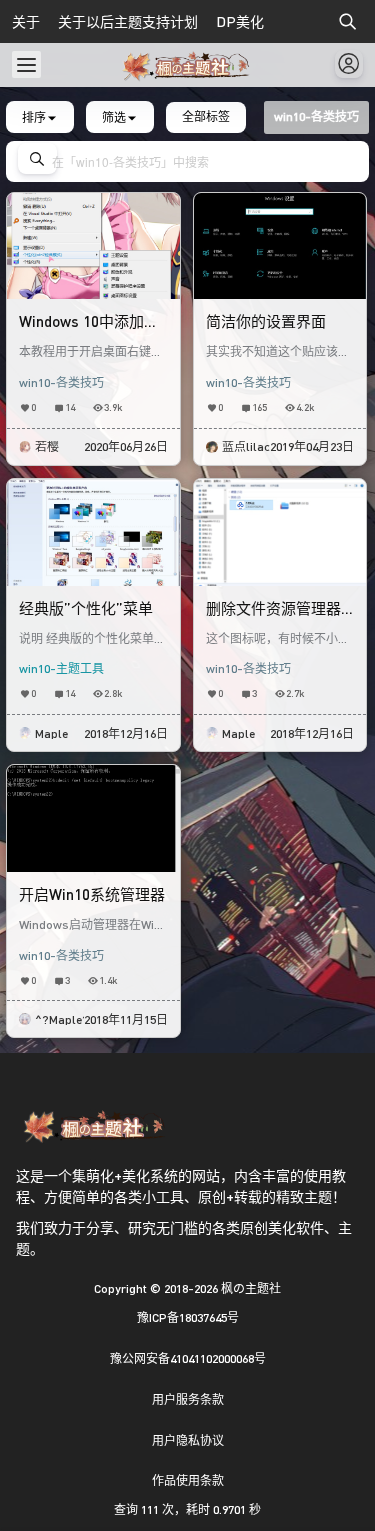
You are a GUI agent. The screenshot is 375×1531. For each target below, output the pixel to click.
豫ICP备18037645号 (188, 1317)
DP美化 (240, 21)
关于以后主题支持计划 (128, 21)
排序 (34, 116)
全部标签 (206, 116)
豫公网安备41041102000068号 (188, 1358)
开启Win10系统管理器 (92, 894)
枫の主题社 (249, 1288)
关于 (26, 21)
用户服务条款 (188, 1399)
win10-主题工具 (61, 668)
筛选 (114, 116)
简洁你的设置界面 (266, 321)
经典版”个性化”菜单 (86, 608)
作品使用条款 (188, 1480)
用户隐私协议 (188, 1440)
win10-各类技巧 (61, 382)
